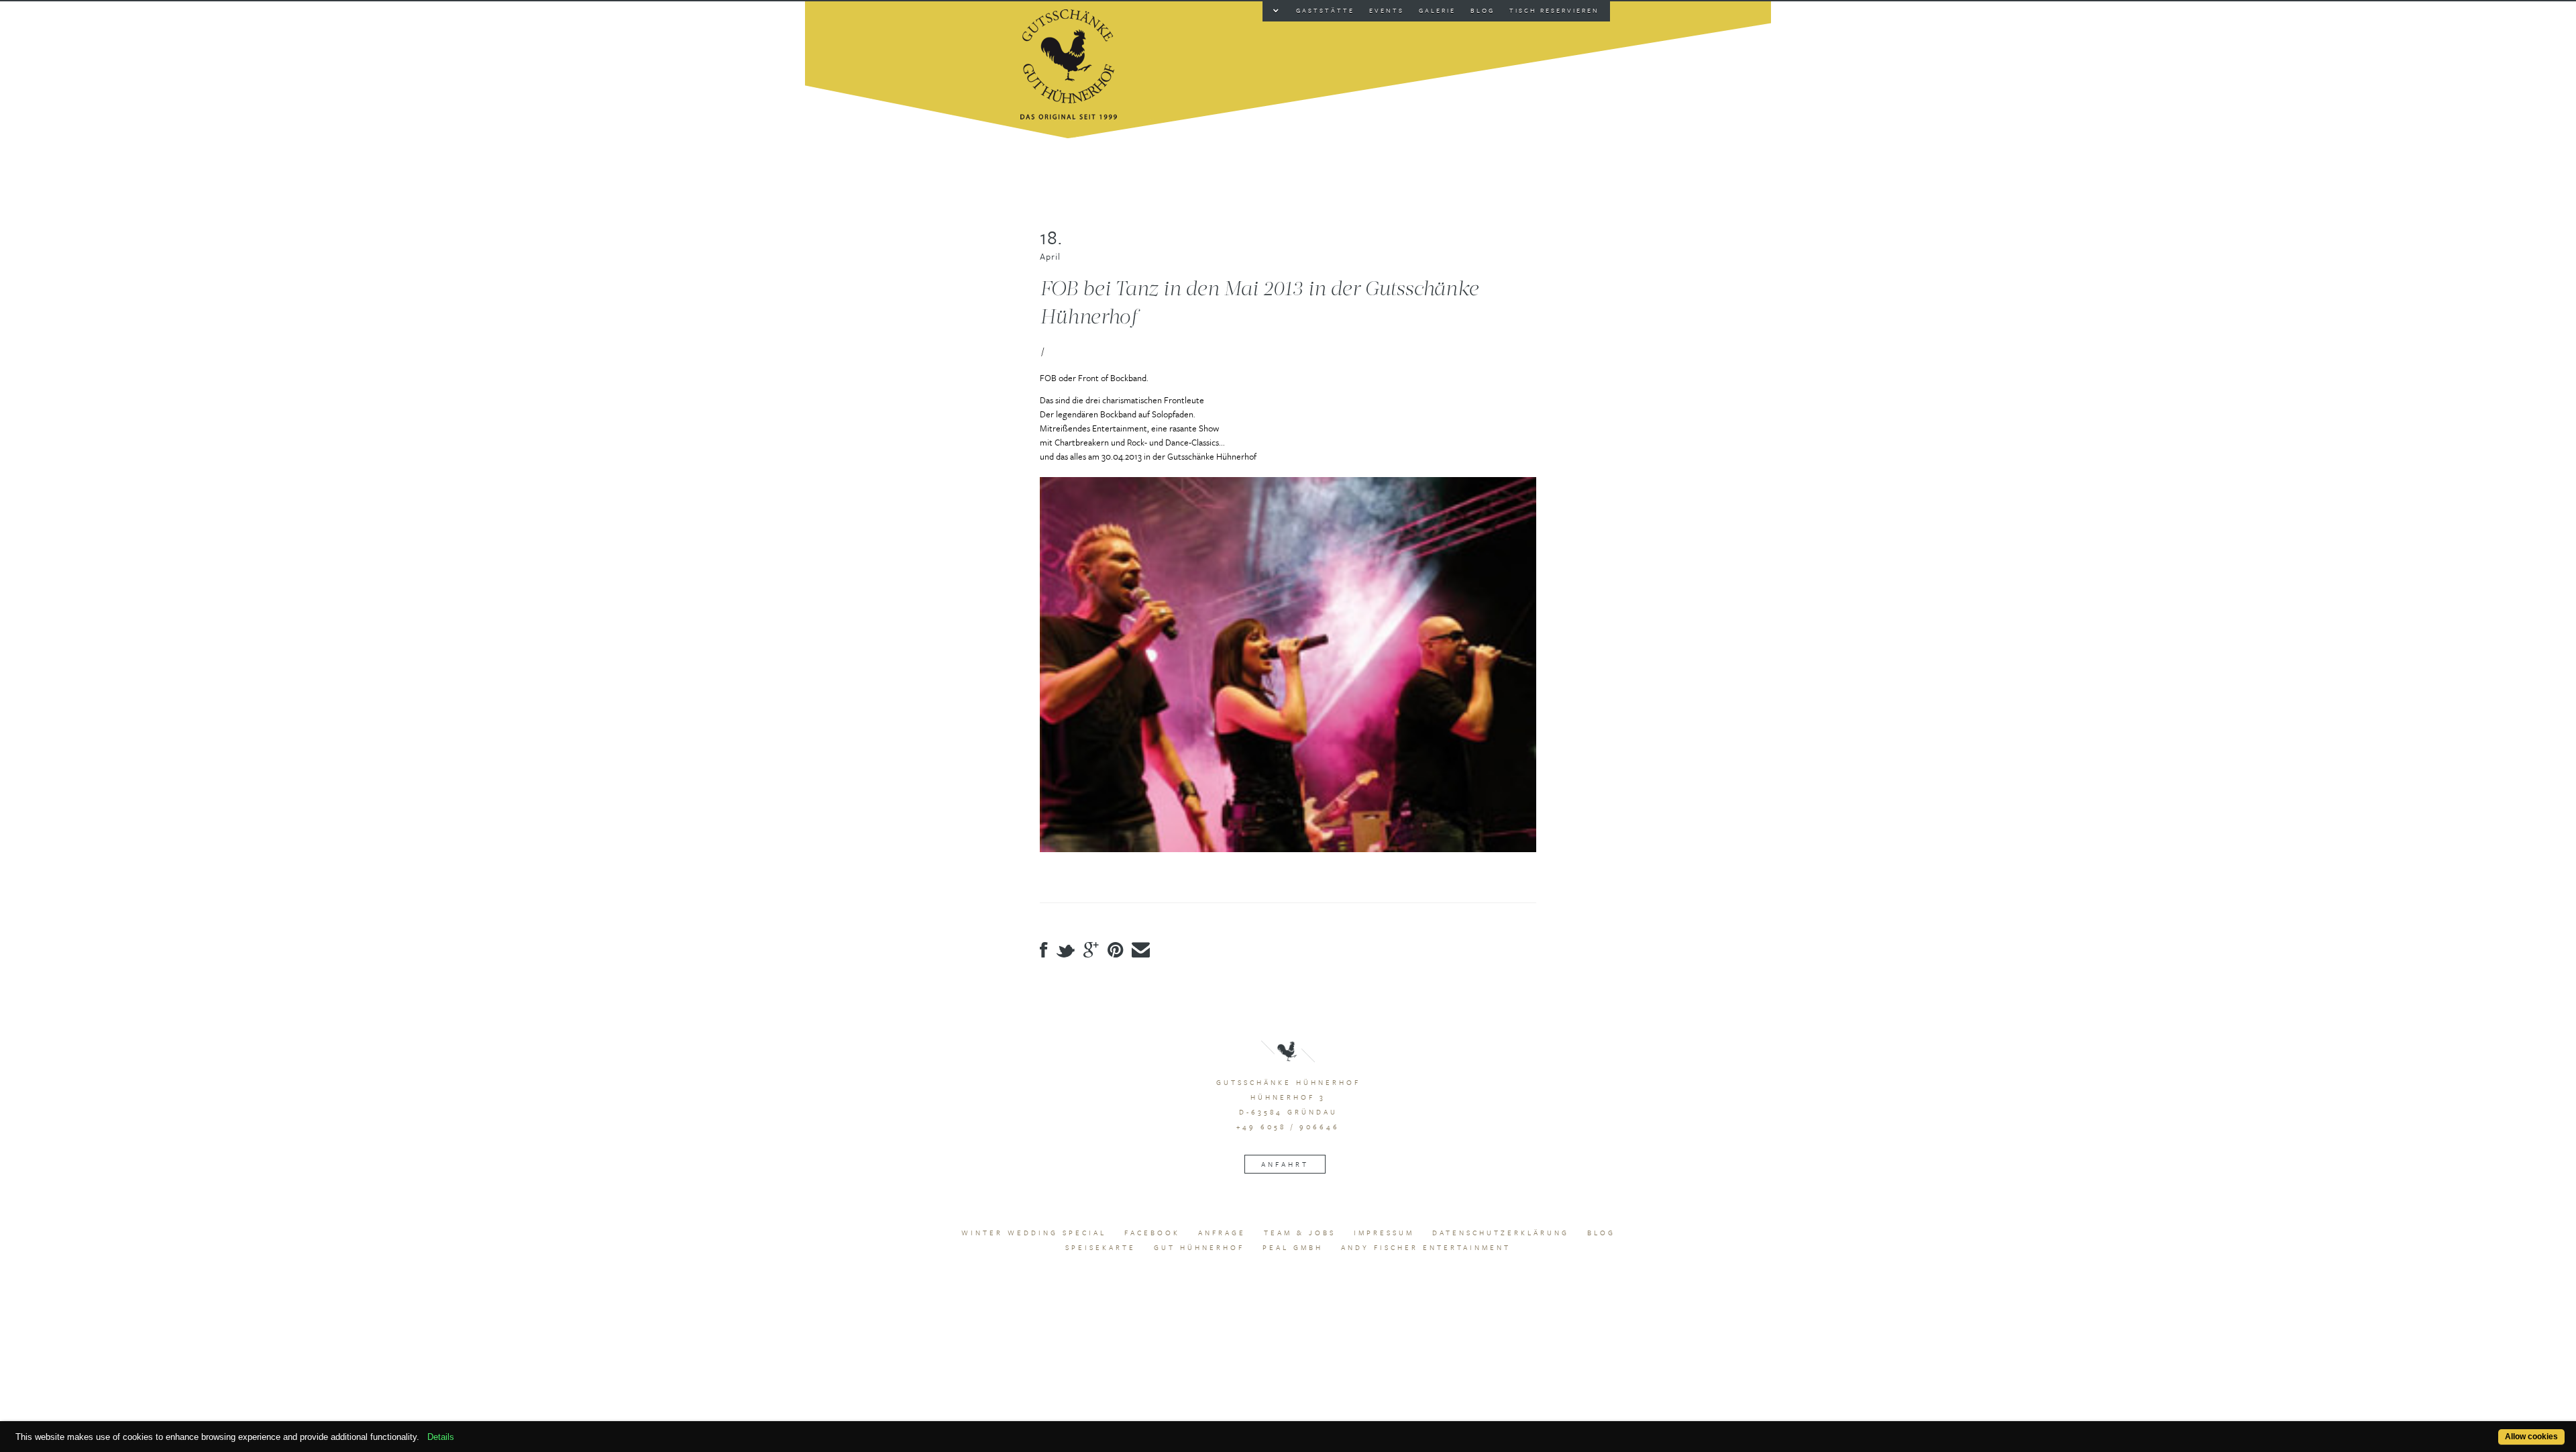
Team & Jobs (1300, 1233)
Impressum (1384, 1233)
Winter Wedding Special (1034, 1233)
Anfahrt (1285, 1164)
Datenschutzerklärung (1501, 1233)
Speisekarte (1101, 1247)
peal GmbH (1293, 1247)
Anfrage (1222, 1233)
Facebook (1152, 1233)
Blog (1601, 1233)
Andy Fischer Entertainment (1426, 1247)
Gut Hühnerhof (1199, 1247)
